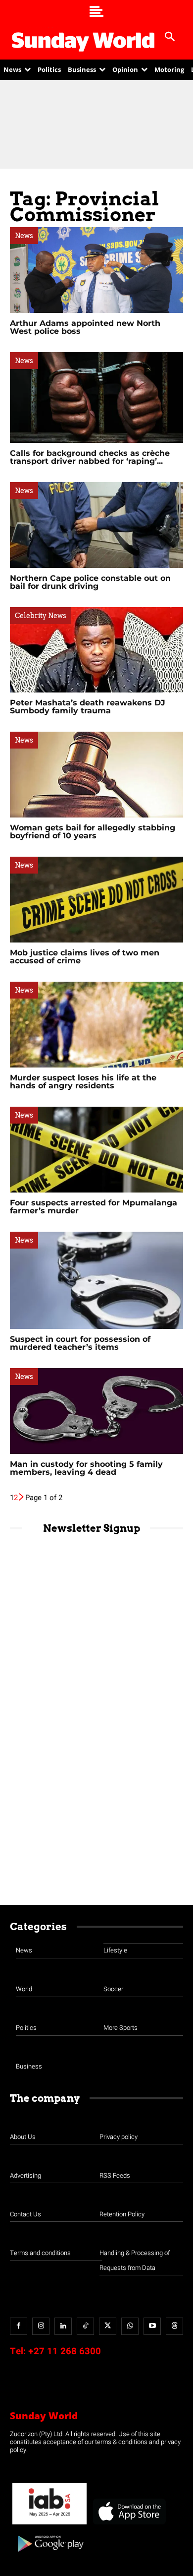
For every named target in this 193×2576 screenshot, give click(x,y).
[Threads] (174, 2326)
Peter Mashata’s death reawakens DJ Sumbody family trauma (88, 707)
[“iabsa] (49, 2525)
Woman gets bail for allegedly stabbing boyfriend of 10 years (93, 832)
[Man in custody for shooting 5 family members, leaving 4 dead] (96, 1411)
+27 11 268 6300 (65, 2351)
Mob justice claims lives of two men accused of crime (85, 957)
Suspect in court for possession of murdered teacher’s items (80, 1343)
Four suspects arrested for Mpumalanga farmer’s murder (94, 1207)
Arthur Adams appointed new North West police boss (85, 327)
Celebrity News (41, 616)
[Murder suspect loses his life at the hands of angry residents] (96, 1025)
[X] (108, 2326)
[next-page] (22, 1498)
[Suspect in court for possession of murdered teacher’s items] (96, 1280)
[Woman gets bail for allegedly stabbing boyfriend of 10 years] (96, 775)
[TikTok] (85, 2326)
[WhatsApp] (130, 2326)
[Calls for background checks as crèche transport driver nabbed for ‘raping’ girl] (96, 398)
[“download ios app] (129, 2525)
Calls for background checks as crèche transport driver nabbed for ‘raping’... (90, 457)
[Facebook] (19, 2326)
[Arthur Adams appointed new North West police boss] (96, 270)
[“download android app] (49, 2555)
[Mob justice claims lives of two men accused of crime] (96, 900)
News (24, 236)
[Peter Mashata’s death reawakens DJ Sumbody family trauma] (96, 650)
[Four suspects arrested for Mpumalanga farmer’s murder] (96, 1150)
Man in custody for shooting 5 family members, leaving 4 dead (86, 1468)
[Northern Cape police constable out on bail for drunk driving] (96, 525)
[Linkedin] (63, 2326)
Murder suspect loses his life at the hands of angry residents (83, 1082)
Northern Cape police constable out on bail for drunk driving (90, 582)
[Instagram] (41, 2326)
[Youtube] (152, 2326)
